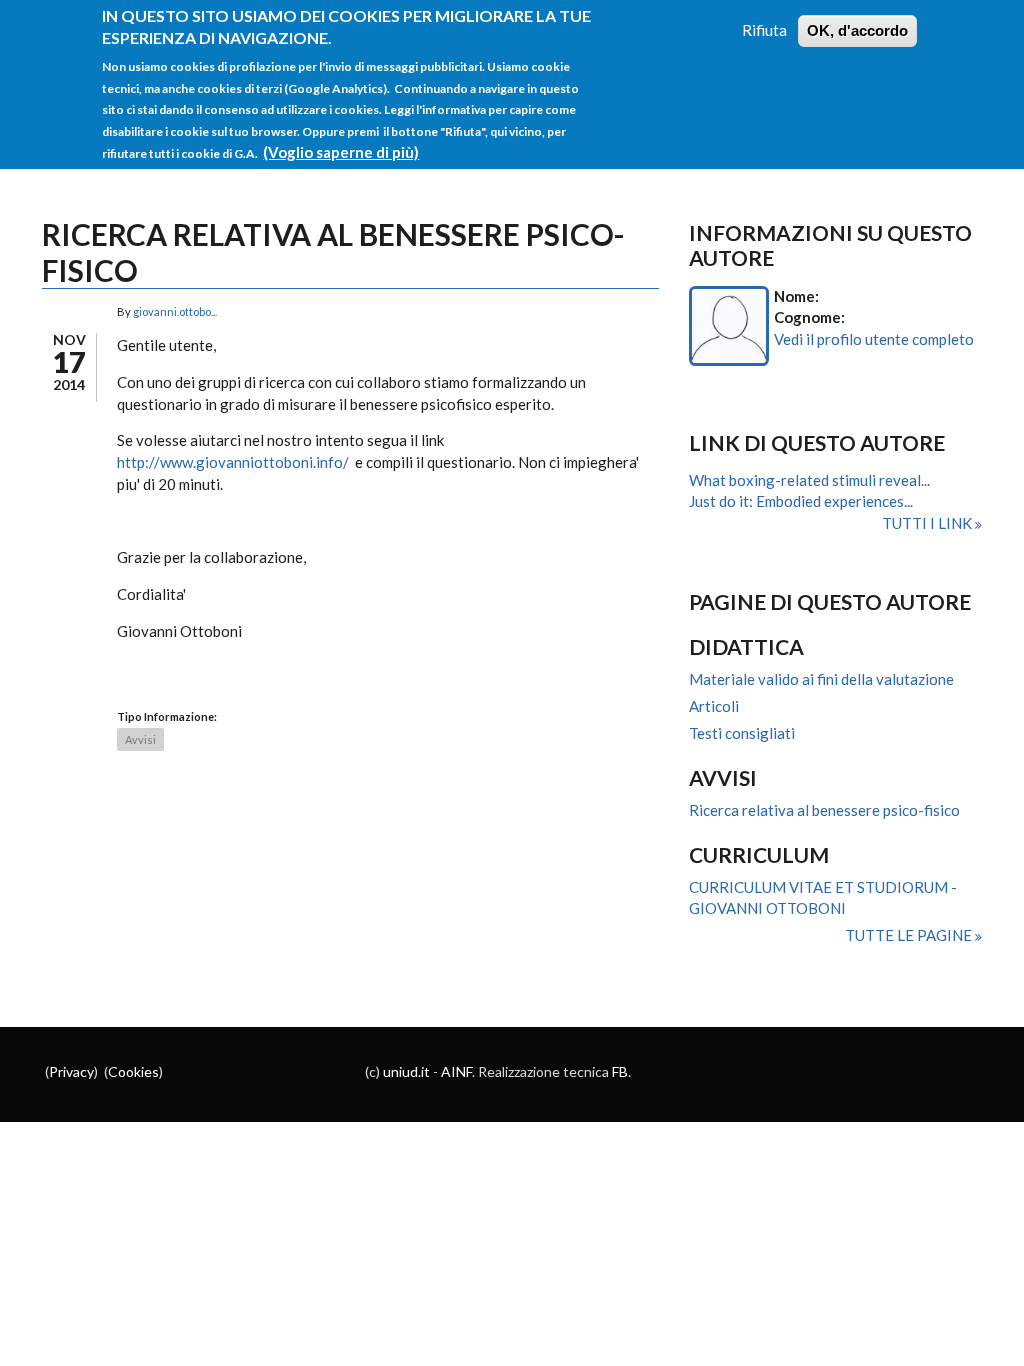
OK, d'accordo (857, 30)
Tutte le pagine (910, 935)
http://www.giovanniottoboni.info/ (233, 462)
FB (620, 1071)
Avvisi (140, 739)
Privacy (71, 1071)
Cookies (133, 1071)
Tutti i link (928, 523)
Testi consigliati (742, 733)
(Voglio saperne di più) (341, 152)
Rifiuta (764, 30)
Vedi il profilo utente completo (874, 339)
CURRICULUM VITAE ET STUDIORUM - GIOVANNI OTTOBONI (823, 898)
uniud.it (406, 1071)
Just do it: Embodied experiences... (801, 501)
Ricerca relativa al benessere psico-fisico (824, 810)
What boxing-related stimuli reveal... (809, 480)
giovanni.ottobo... (175, 311)
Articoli (714, 706)
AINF (456, 1071)
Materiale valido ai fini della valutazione (821, 679)
